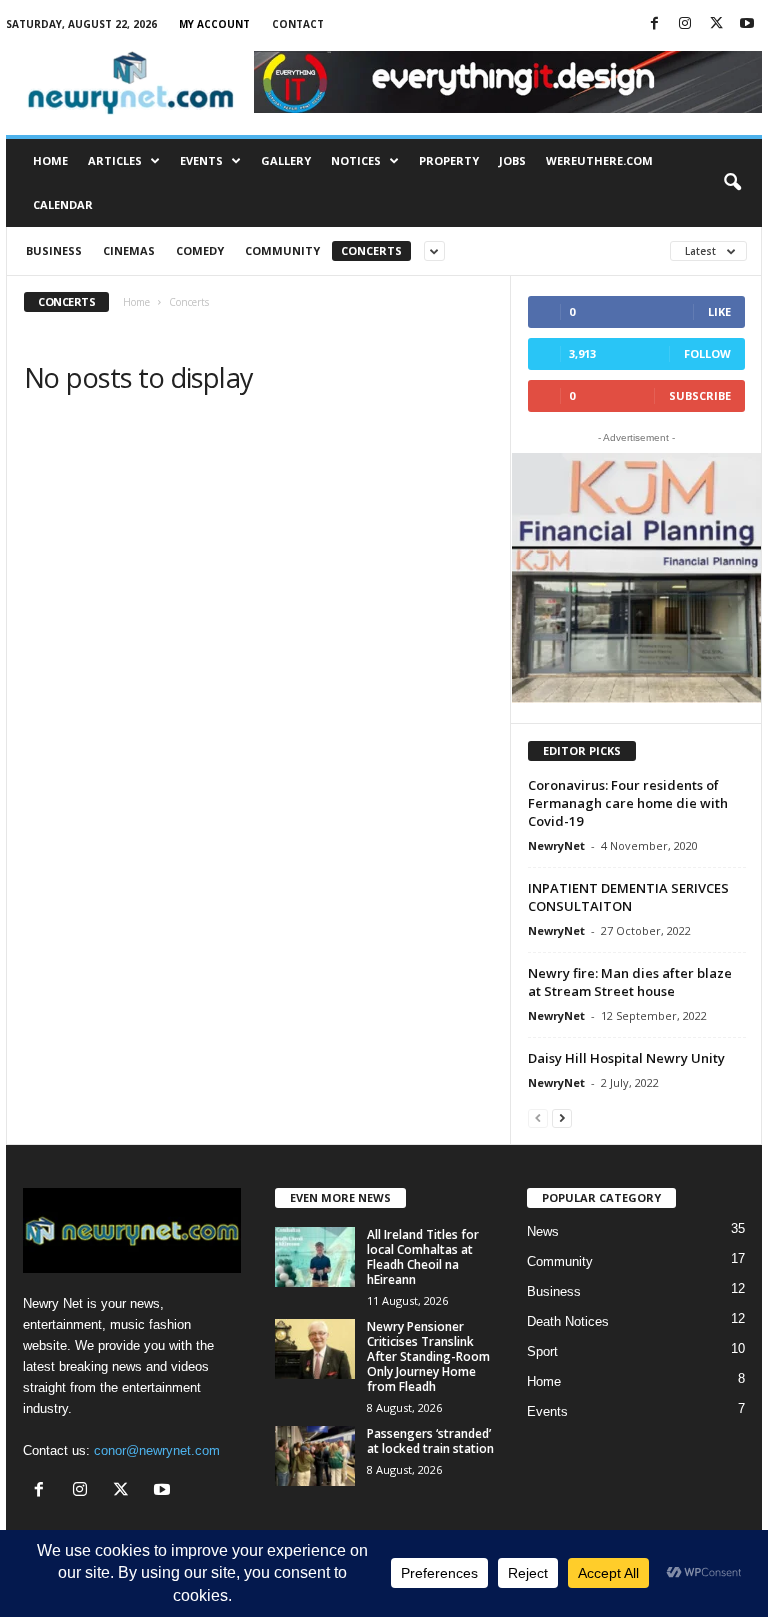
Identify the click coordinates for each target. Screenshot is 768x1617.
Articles (115, 160)
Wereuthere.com (599, 160)
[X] (716, 24)
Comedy (200, 250)
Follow (707, 353)
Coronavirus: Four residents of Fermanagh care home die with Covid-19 (628, 803)
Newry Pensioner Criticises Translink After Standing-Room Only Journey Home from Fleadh (428, 1356)
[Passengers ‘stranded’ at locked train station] (315, 1456)
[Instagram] (685, 24)
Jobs (512, 160)
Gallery (286, 160)
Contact (298, 24)
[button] (732, 183)
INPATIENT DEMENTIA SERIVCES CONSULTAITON (628, 897)
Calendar (63, 204)
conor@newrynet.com (157, 1450)
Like (719, 311)
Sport (542, 1351)
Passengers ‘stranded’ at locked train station (430, 1441)
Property (449, 160)
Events (201, 160)
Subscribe (700, 395)
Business (54, 250)
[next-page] (562, 1117)
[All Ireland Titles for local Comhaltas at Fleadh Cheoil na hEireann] (315, 1257)
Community (282, 250)
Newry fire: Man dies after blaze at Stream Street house (630, 982)
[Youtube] (747, 24)
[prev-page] (538, 1117)
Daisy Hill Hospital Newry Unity (626, 1058)
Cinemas (129, 250)
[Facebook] (654, 24)
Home (50, 160)
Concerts (371, 250)
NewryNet (556, 845)
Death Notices (568, 1321)
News (543, 1231)
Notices (356, 160)
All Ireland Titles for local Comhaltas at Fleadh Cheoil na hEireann (423, 1257)
